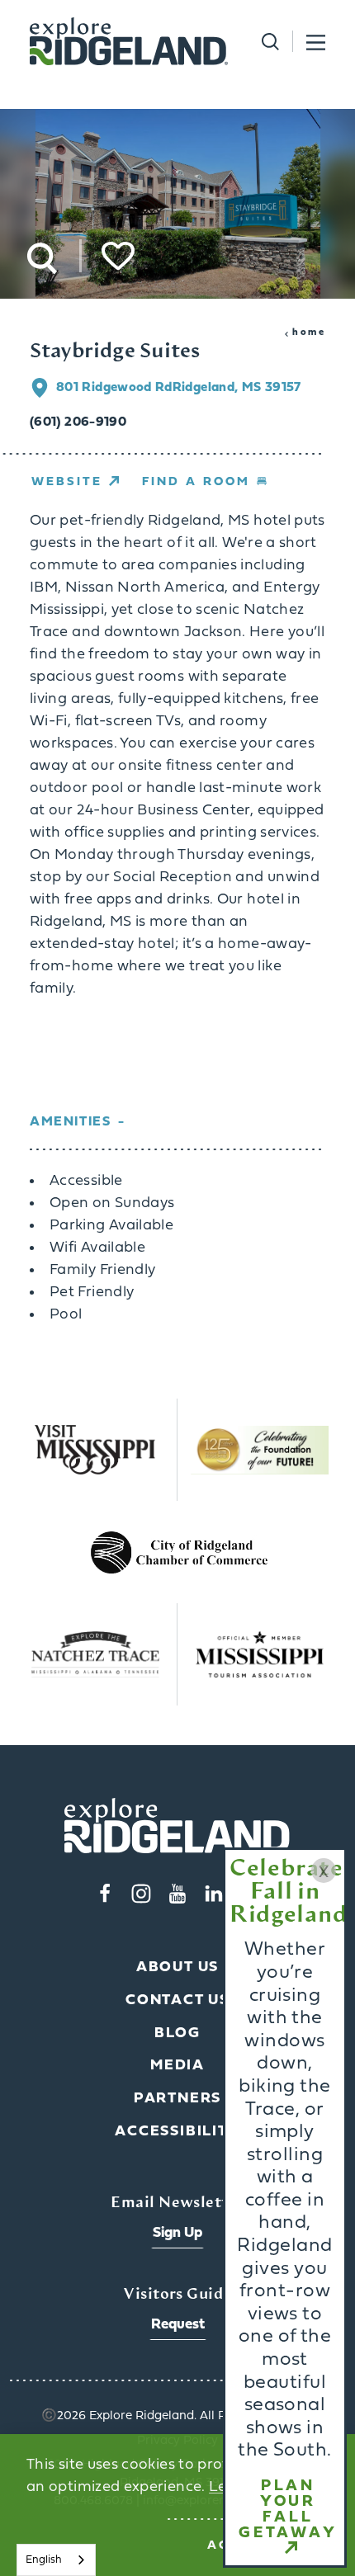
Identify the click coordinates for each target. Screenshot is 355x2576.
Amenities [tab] (71, 1122)
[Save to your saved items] (118, 256)
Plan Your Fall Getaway (288, 2510)
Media (177, 2066)
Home (309, 333)
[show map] (43, 388)
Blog (177, 2033)
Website (67, 482)
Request (178, 2325)
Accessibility (177, 2132)
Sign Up (177, 2233)
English (44, 2560)
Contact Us (177, 2000)
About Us (177, 1967)
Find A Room (196, 482)
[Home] (129, 41)
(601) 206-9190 (78, 422)
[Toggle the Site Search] (264, 42)
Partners (177, 2099)
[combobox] (56, 2560)
